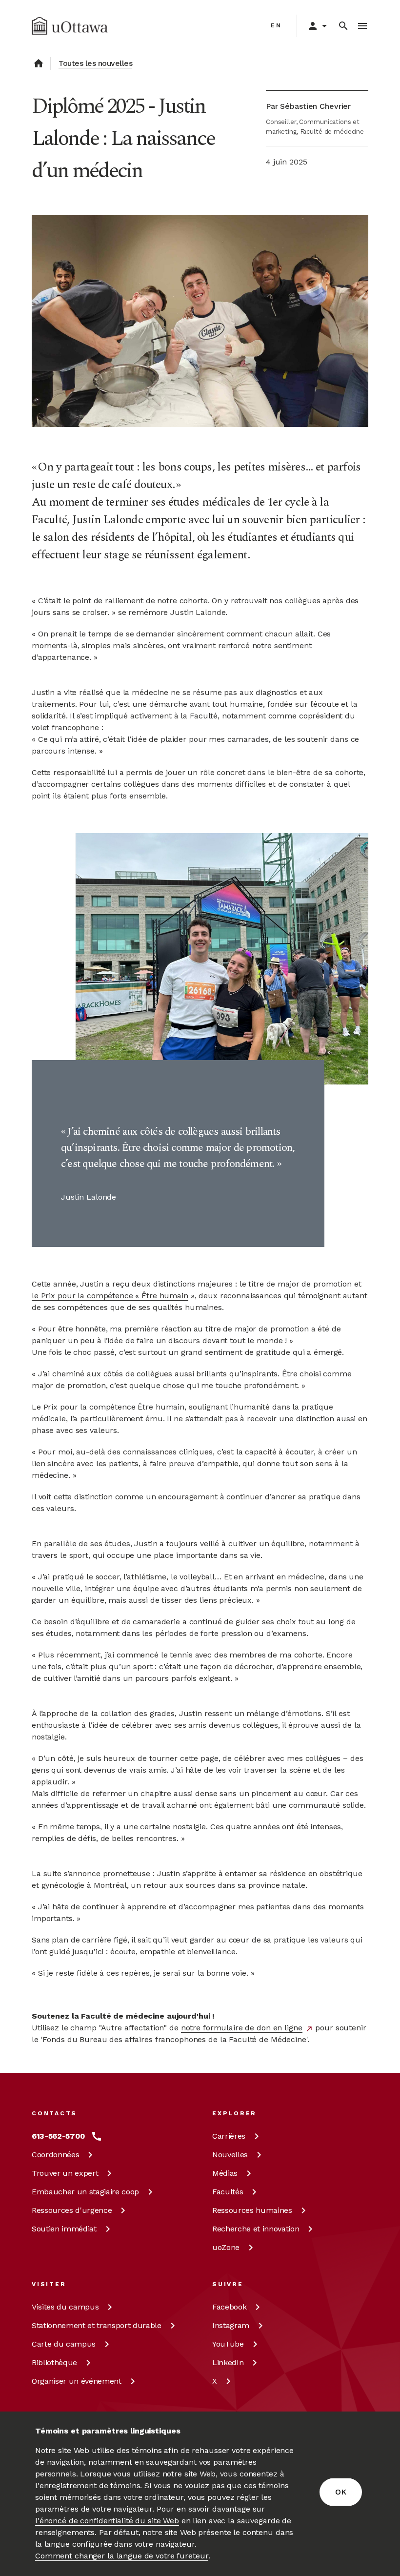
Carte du (64, 2344)
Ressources (72, 2210)
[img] (70, 26)
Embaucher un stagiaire (85, 2192)
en (276, 25)
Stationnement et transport (97, 2325)
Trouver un (65, 2173)
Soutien (64, 2229)
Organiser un (77, 2381)
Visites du (65, 2307)
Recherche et (256, 2229)
